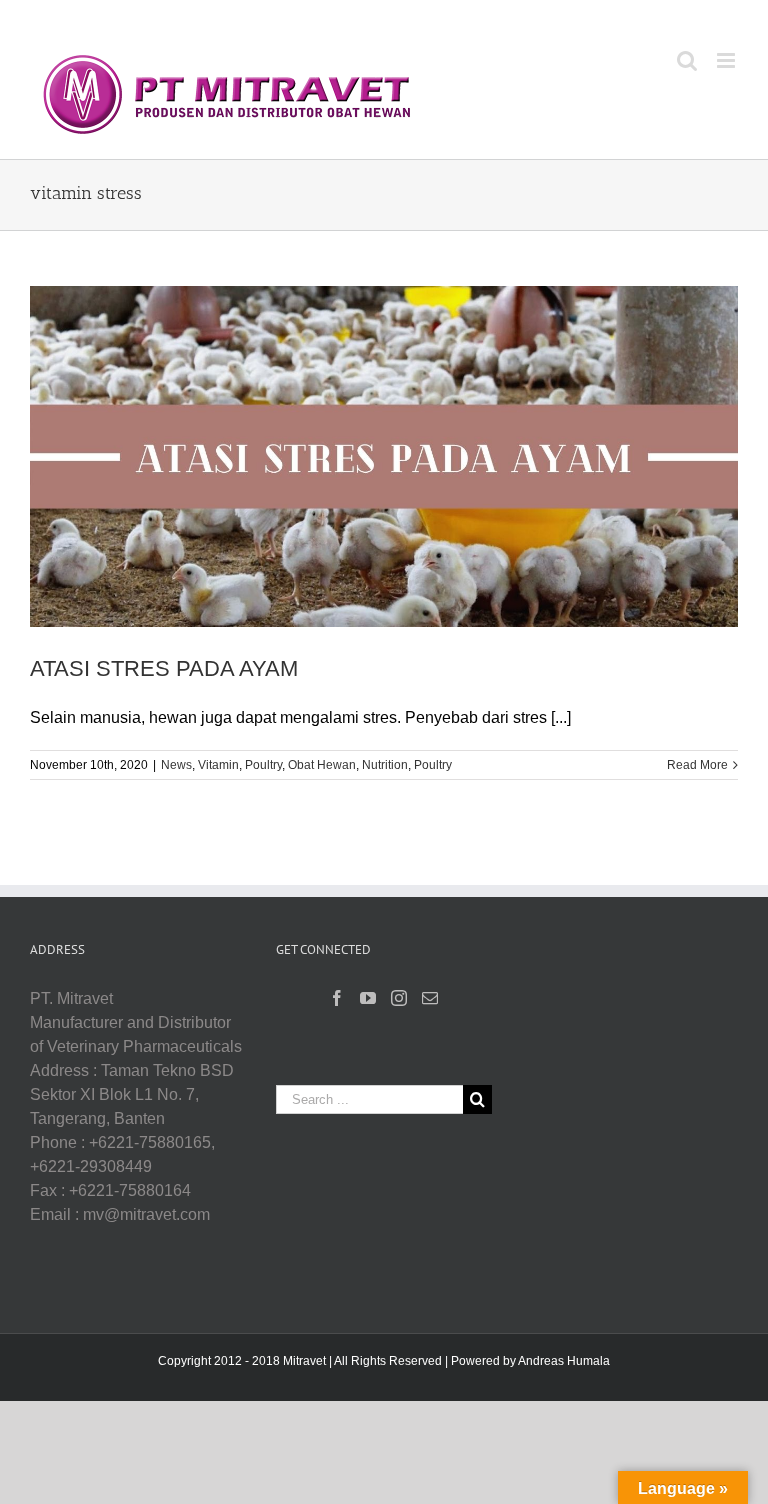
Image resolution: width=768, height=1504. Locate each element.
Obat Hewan (322, 765)
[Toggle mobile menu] (727, 60)
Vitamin (218, 765)
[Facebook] (337, 998)
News (176, 765)
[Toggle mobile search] (687, 60)
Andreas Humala (564, 1361)
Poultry (263, 765)
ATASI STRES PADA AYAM (164, 668)
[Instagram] (399, 998)
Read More (697, 765)
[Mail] (430, 998)
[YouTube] (368, 998)
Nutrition (385, 765)
